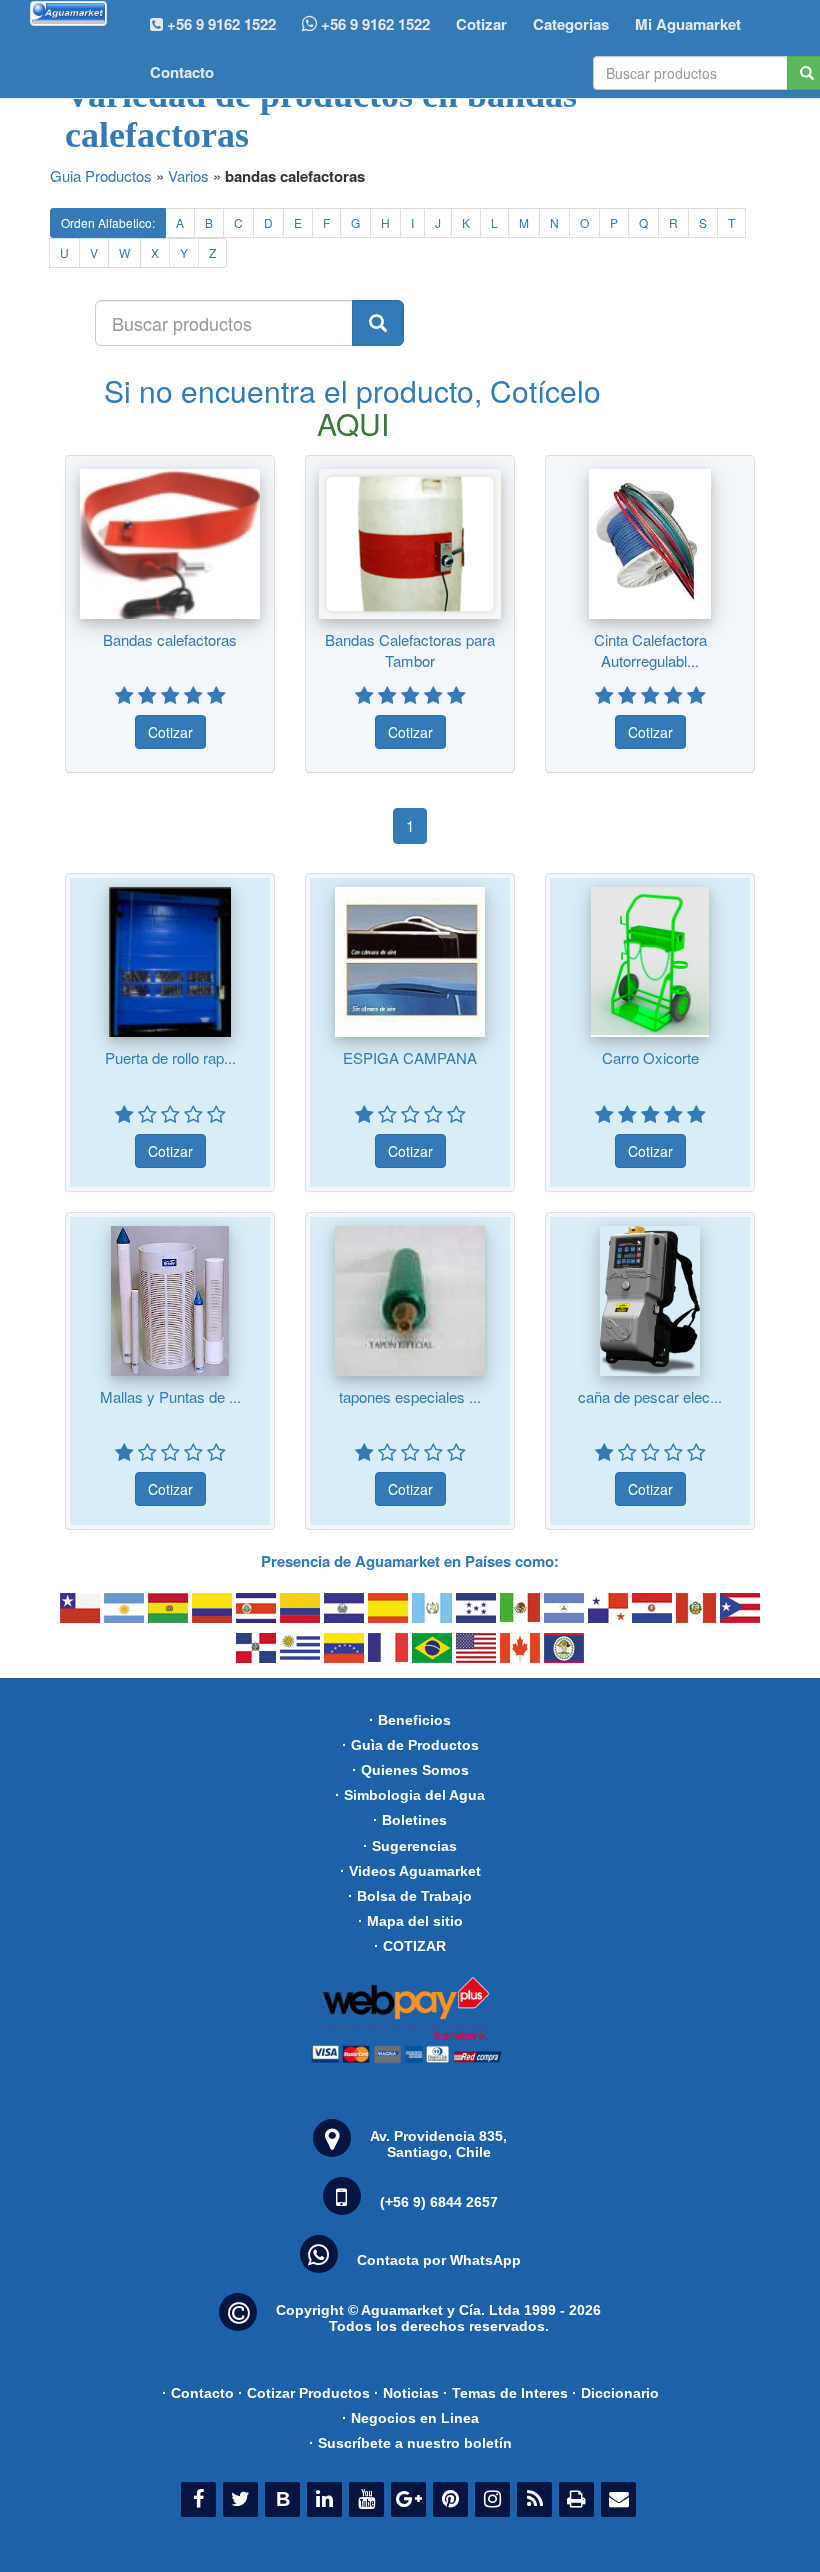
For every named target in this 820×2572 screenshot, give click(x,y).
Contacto (182, 72)
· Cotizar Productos (304, 2393)
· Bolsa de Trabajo (410, 1896)
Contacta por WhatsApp (439, 2260)
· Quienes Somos (410, 1770)
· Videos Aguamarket (410, 1871)
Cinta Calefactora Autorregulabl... (650, 650)
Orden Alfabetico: (108, 222)
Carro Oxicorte (650, 1057)
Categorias (571, 24)
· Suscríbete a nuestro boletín (410, 2443)
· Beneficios (410, 1720)
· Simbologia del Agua (410, 1795)
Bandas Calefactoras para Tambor (410, 650)
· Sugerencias (410, 1846)
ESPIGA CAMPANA (410, 1057)
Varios (188, 175)
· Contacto (198, 2393)
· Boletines (410, 1820)
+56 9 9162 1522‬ (219, 24)
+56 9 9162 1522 (373, 24)
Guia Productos (101, 175)
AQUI (353, 423)
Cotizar (481, 24)
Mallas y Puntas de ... (170, 1396)
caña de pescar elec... (650, 1396)
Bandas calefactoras (170, 639)
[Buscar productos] (378, 323)
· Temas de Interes (505, 2393)
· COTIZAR (410, 1946)
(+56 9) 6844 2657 (439, 2202)
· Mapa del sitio (410, 1921)
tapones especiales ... (410, 1396)
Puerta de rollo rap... (170, 1057)
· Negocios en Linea (410, 2418)
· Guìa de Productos (410, 1745)
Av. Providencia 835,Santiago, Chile (438, 2144)
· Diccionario (615, 2393)
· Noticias (406, 2393)
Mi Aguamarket (688, 24)
